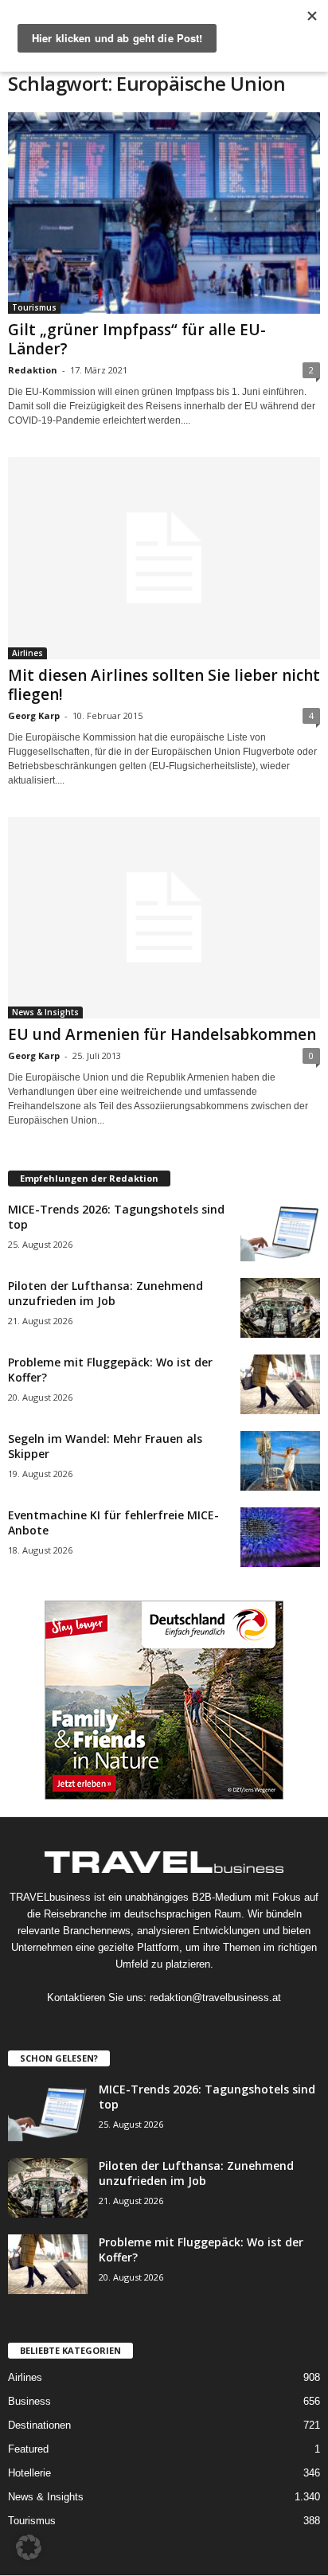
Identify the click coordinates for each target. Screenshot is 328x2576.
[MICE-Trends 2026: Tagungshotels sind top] (280, 1231)
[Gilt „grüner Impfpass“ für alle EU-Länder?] (164, 213)
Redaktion (33, 370)
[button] (29, 2547)
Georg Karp (34, 715)
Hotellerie (29, 2473)
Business (29, 2401)
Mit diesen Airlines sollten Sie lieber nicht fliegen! (164, 685)
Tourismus (34, 307)
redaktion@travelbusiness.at (215, 1997)
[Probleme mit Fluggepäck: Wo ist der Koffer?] (280, 1384)
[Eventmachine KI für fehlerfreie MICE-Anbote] (280, 1537)
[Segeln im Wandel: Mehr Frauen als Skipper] (280, 1461)
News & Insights (45, 1012)
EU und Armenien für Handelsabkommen (162, 1034)
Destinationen (39, 2425)
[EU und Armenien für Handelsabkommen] (164, 918)
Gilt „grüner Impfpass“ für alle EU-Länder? (137, 339)
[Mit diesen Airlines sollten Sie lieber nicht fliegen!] (164, 558)
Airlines (27, 653)
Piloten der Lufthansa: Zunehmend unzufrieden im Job (105, 1293)
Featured (28, 2449)
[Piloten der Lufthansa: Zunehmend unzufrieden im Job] (280, 1308)
